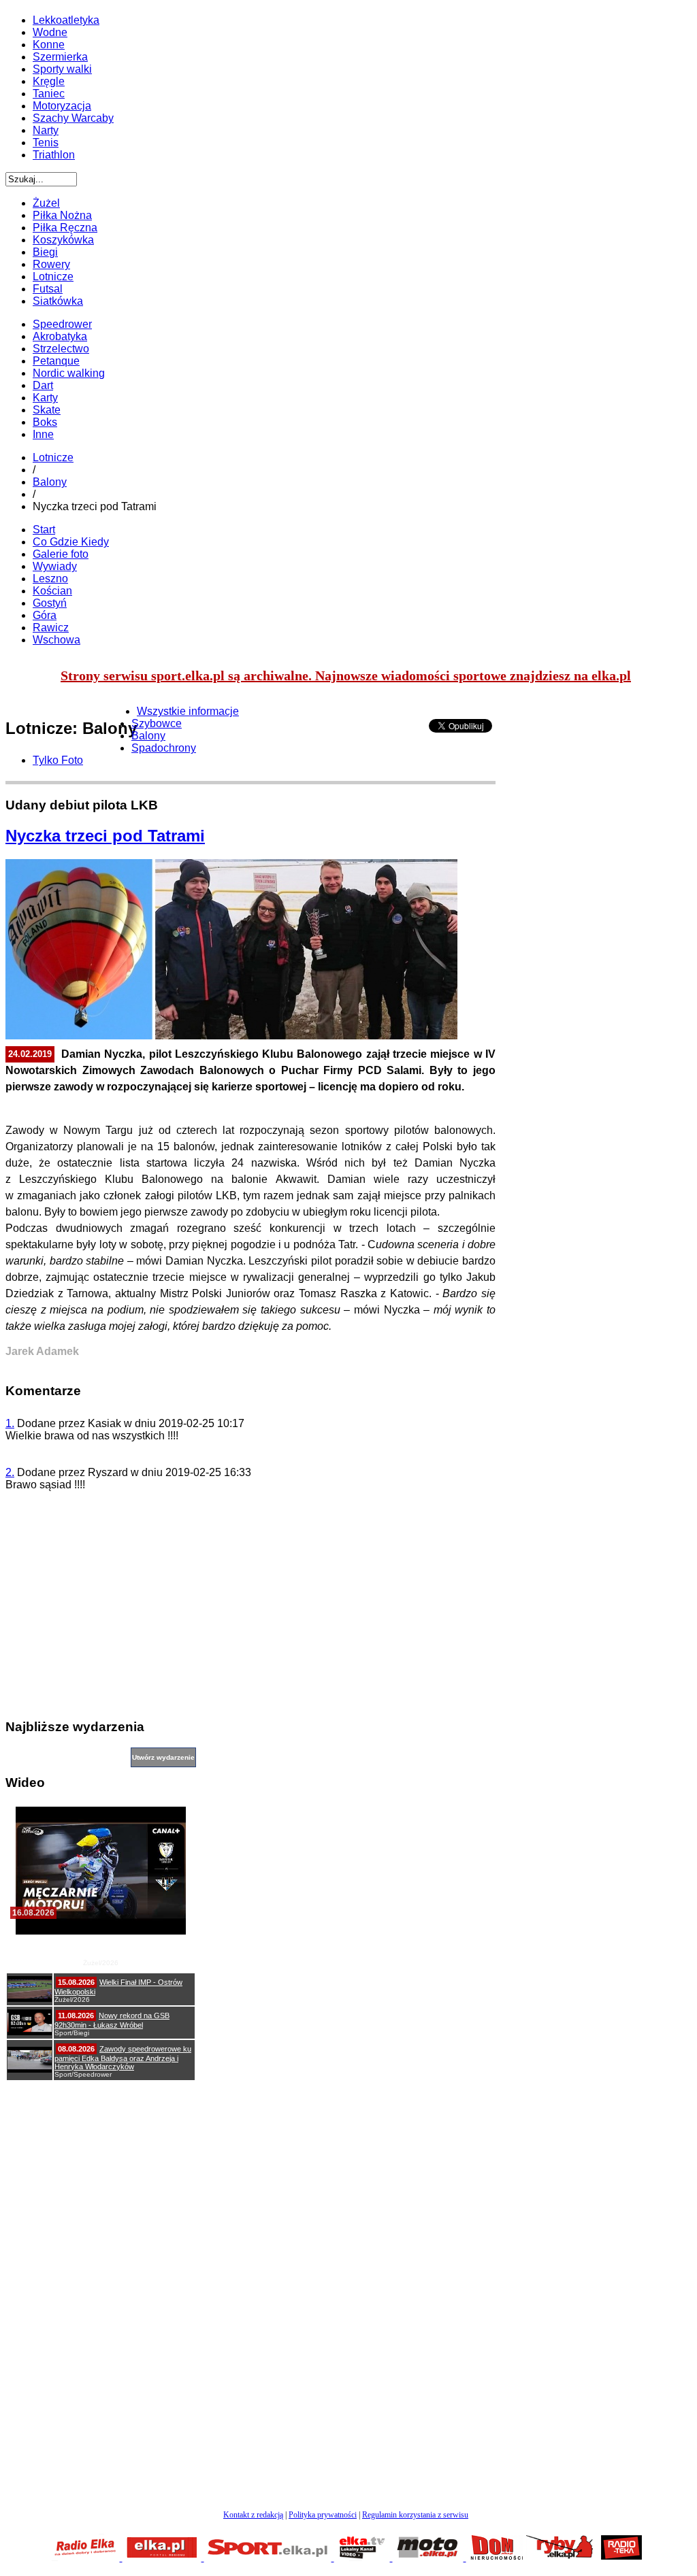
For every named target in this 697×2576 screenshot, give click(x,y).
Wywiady (55, 566)
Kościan (52, 591)
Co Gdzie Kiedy (71, 542)
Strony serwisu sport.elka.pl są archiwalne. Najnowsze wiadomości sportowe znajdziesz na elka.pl (346, 675)
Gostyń (50, 603)
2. (10, 1472)
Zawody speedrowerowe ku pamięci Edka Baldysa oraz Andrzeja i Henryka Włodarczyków (123, 2058)
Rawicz (51, 628)
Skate (47, 410)
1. (10, 1423)
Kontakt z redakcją (253, 2515)
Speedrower (62, 324)
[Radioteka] (621, 2557)
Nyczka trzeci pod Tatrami (105, 836)
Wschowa (56, 640)
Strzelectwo (61, 349)
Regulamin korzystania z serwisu (415, 2515)
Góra (45, 615)
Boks (45, 422)
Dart (43, 385)
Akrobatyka (60, 336)
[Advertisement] (250, 1611)
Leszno (50, 579)
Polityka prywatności (323, 2515)
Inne (43, 434)
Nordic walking (69, 373)
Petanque (56, 361)
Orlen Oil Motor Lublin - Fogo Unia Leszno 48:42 (101, 1946)
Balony (50, 482)
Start (44, 530)
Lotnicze (53, 457)
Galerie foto (61, 554)
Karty (45, 398)
